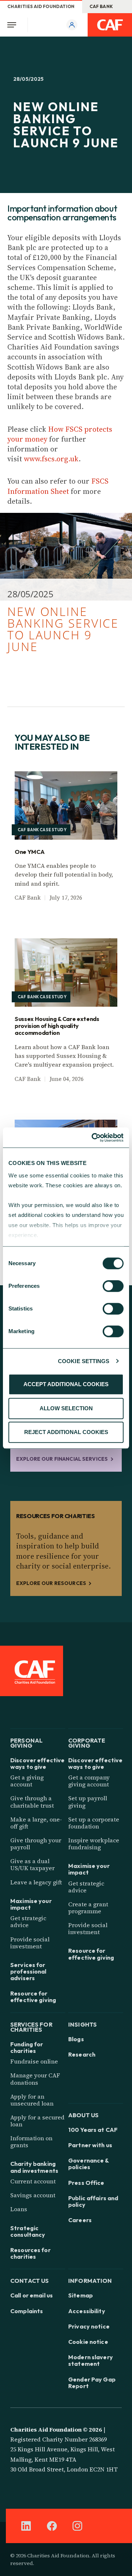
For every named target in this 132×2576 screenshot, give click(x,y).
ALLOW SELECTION (66, 1408)
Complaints (27, 2311)
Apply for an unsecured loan (32, 2100)
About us (83, 2114)
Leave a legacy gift (36, 1882)
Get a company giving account (89, 1781)
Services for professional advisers (28, 1972)
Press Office (86, 2183)
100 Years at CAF (93, 2130)
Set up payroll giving (88, 1802)
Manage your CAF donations (35, 2079)
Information (90, 2280)
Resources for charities (30, 2253)
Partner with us (90, 2145)
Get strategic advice (28, 1921)
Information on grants (31, 2142)
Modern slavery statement (91, 2360)
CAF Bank (101, 6)
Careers (80, 2220)
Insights (82, 2024)
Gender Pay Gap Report (92, 2383)
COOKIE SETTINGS (84, 1361)
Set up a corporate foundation (94, 1823)
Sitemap (80, 2295)
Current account (33, 2181)
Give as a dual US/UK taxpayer (32, 1864)
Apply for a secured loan (37, 2121)
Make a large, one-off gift (36, 1823)
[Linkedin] (26, 2526)
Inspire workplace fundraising (94, 1844)
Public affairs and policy (93, 2201)
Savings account (33, 2195)
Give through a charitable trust (32, 1802)
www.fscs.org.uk (51, 459)
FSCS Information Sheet (58, 486)
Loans (19, 2209)
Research (82, 2054)
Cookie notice (88, 2342)
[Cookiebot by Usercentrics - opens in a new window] (93, 1138)
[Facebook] (52, 2526)
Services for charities (31, 2026)
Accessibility (87, 2311)
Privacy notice (89, 2326)
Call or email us (32, 2295)
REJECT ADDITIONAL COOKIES (66, 1432)
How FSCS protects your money (60, 434)
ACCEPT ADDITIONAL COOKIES (66, 1384)
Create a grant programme (88, 1908)
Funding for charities (27, 2047)
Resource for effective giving (33, 1997)
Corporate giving (87, 1742)
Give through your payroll (36, 1844)
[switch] (113, 1286)
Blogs (76, 2039)
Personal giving (26, 1742)
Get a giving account (27, 1781)
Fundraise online (34, 2061)
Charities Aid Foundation (41, 6)
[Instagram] (77, 2526)
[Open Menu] (14, 25)
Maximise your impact (31, 1904)
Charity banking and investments (34, 2167)
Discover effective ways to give (37, 1763)
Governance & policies (89, 2164)
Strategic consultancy (28, 2231)
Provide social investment (30, 1943)
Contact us (30, 2280)
